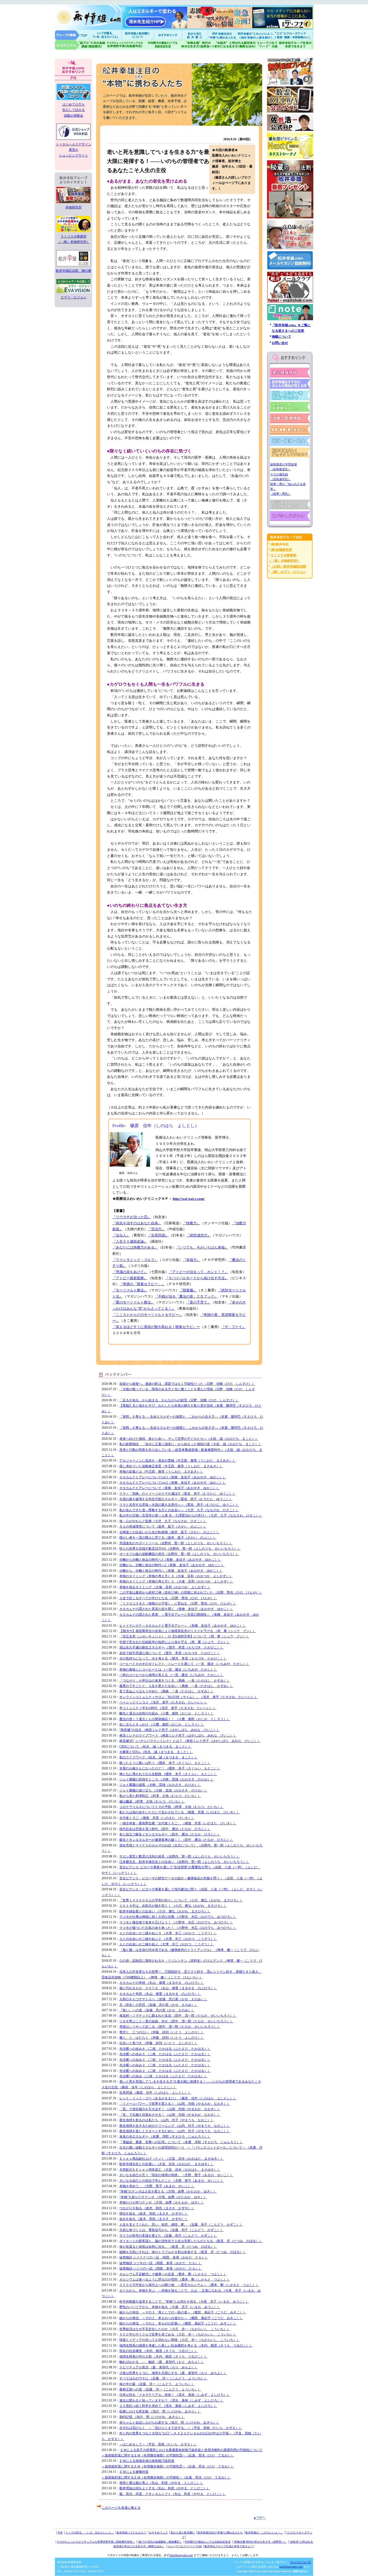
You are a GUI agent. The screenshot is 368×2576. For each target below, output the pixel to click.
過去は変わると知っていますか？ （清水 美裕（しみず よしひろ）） (171, 2400)
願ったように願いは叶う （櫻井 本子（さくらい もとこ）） (165, 1763)
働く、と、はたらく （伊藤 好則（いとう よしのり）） (162, 2038)
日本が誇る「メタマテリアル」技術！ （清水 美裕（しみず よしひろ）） (175, 2395)
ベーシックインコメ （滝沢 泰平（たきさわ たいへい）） (163, 1702)
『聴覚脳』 (188, 1290)
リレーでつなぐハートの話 (267, 45)
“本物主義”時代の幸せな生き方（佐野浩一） (260, 2542)
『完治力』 (156, 1229)
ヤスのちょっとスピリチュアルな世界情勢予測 (125, 45)
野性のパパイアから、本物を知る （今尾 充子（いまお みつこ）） (170, 2307)
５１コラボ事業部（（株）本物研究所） (74, 239)
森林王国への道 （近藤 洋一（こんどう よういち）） (160, 2389)
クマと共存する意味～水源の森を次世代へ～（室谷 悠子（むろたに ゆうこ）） (179, 1505)
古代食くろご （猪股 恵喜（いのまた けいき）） (157, 1818)
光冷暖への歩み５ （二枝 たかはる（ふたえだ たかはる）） (165, 2054)
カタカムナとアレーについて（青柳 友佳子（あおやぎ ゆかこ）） (169, 1488)
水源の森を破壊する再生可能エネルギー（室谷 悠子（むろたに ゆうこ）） (176, 1499)
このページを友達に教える (121, 2508)
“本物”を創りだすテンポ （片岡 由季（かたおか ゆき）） (163, 2197)
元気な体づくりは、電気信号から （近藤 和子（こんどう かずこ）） (171, 2230)
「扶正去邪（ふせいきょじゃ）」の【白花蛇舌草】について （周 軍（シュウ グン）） (184, 1636)
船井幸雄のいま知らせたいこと (106, 35)
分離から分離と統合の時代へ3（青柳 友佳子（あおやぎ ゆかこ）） (170, 1560)
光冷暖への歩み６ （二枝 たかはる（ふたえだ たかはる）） (165, 2049)
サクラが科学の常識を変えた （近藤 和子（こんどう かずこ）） (168, 2236)
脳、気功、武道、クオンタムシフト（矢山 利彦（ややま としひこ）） (173, 2494)
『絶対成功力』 (199, 1235)
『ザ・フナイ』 (233, 1327)
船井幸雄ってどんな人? (138, 35)
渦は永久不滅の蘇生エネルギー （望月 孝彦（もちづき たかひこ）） (171, 1647)
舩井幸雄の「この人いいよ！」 (264, 2533)
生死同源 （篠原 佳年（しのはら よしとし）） (155, 2093)
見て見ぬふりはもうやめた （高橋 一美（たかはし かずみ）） (167, 1691)
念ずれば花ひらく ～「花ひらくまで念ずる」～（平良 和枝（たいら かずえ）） (181, 2428)
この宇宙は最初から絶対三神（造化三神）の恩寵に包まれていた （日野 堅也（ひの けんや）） (191, 1592)
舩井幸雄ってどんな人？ (131, 2533)
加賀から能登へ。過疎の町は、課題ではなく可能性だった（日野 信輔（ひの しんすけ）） (187, 1384)
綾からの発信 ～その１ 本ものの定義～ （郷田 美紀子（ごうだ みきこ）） (178, 2323)
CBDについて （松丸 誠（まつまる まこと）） (155, 1747)
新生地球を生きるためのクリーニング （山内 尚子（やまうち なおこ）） (175, 2126)
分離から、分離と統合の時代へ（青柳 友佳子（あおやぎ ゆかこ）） (171, 1571)
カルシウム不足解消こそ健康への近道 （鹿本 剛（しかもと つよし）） (173, 2274)
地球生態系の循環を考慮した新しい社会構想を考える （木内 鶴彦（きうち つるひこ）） (186, 2345)
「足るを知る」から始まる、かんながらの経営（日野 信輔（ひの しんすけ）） (179, 1400)
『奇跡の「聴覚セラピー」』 (142, 1284)
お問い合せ (280, 343)
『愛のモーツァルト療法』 (133, 1302)
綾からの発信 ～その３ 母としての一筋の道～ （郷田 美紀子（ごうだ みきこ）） (183, 2312)
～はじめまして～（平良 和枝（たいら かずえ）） (158, 2444)
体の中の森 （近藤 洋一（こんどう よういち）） (157, 2384)
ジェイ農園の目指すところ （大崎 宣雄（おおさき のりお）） (167, 1779)
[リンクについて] (301, 2562)
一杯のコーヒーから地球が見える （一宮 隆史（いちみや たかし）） (171, 1675)
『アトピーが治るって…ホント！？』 (198, 1272)
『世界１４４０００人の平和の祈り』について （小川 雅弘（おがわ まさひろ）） (181, 1900)
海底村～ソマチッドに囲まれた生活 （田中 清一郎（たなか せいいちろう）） (178, 2016)
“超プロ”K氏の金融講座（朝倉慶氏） (160, 2542)
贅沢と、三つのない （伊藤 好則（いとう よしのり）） (162, 2032)
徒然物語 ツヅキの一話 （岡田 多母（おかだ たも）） (161, 2263)
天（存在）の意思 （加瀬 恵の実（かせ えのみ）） (159, 2005)
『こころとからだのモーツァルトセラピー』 (147, 1315)
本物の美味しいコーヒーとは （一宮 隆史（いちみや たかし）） (168, 1669)
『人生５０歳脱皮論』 (130, 1241)
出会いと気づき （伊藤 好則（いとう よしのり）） (159, 2043)
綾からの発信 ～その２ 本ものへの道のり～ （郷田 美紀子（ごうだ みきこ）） (181, 2318)
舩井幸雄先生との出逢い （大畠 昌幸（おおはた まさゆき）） (167, 2164)
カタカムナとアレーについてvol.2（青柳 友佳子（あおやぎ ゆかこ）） (173, 1483)
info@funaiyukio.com (181, 2555)
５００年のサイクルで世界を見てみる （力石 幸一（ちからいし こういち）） (178, 2334)
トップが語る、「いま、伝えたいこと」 (90, 2533)
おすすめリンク (168, 35)
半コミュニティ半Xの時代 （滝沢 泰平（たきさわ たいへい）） (168, 1708)
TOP (60, 2533)
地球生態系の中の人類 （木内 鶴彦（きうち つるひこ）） (163, 2357)
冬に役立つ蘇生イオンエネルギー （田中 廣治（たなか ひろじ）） (170, 1834)
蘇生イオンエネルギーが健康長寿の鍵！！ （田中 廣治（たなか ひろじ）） (176, 1840)
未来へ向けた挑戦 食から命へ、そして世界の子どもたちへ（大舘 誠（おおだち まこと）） (189, 1439)
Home (72, 35)
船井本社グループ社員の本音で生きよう (229, 2546)
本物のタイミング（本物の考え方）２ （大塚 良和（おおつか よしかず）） (176, 1581)
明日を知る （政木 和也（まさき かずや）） (154, 2214)
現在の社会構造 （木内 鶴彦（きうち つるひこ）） (159, 2351)
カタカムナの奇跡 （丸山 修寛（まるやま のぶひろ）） (162, 1983)
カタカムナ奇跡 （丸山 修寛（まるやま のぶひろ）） (160, 1994)
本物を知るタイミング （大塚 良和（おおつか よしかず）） (165, 1587)
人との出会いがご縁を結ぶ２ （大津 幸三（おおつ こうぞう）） (168, 1939)
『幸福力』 (191, 1260)
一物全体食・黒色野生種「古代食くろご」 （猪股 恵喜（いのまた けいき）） (178, 1823)
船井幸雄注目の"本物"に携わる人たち (222, 35)
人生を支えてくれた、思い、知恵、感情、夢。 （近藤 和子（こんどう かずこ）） (181, 2225)
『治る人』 (121, 1235)
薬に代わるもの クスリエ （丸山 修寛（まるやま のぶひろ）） (168, 1988)
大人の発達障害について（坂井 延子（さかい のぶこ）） (163, 1526)
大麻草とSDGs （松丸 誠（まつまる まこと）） (156, 1752)
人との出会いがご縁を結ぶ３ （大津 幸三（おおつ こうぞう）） (168, 1933)
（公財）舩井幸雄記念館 (288, 566)
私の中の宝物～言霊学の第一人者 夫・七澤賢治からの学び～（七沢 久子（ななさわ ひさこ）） (191, 1515)
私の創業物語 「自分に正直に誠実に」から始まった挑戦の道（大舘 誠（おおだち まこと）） (190, 1444)
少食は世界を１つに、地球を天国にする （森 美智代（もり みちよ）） (173, 2373)
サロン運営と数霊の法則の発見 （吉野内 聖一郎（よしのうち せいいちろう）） (180, 1856)
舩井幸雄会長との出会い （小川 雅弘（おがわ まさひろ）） (165, 1911)
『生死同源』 (158, 1235)
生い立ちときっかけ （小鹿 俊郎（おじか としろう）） (162, 1724)
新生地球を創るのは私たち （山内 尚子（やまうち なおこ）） (167, 2120)
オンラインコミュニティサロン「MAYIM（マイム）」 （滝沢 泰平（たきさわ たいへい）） (189, 1697)
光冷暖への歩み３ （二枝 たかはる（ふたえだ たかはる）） (165, 2065)
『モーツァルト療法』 (130, 1290)
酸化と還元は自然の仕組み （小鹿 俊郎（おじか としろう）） (167, 1713)
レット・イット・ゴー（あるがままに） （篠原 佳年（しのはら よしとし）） (178, 2098)
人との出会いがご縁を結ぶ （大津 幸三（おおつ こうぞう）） (167, 1944)
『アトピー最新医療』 (130, 1278)
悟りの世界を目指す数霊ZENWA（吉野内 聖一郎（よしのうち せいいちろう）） (180, 1549)
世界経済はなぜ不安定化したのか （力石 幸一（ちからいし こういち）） (175, 2329)
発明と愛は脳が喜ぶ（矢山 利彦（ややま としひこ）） (161, 2483)
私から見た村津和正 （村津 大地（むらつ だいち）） (160, 1796)
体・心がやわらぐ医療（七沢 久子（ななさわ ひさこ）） (163, 1521)
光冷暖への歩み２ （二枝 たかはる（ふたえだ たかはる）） (165, 2071)
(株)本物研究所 (281, 550)
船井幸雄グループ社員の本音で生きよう (296, 45)
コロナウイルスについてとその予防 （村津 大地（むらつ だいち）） (171, 1807)
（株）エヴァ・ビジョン (288, 572)
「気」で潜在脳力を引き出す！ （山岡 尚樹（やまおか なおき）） (170, 2109)
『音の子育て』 (198, 1302)
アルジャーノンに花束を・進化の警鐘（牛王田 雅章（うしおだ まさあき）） (178, 1460)
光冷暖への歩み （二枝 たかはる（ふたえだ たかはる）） (163, 2076)
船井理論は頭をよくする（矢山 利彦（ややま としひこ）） (165, 2488)
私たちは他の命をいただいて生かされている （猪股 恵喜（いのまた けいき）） (180, 1812)
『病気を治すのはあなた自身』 (137, 1223)
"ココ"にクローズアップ (294, 35)
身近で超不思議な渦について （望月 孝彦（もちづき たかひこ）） (170, 1653)
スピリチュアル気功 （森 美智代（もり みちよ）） (159, 2367)
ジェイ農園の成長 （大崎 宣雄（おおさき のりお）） (160, 1785)
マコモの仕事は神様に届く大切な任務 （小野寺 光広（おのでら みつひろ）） (178, 1917)
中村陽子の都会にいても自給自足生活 (163, 45)
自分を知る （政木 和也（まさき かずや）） (154, 2219)
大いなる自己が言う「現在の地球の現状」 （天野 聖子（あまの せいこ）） (176, 2175)
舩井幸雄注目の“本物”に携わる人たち (220, 2533)
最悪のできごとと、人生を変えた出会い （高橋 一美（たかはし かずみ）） (176, 1686)
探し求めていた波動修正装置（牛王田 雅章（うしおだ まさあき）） (171, 1466)
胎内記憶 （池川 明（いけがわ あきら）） (152, 2417)
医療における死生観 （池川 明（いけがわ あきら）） (160, 2411)
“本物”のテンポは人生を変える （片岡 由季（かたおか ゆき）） (168, 2191)
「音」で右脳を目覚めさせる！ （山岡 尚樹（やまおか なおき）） (170, 2115)
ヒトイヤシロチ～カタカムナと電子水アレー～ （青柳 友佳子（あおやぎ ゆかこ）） (183, 1626)
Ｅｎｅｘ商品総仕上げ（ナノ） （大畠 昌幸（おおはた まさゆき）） (171, 2159)
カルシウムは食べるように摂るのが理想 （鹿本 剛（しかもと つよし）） (175, 2279)
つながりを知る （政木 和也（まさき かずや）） (157, 2208)
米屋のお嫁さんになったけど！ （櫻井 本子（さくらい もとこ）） (170, 1768)
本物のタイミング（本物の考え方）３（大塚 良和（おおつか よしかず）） (176, 1576)
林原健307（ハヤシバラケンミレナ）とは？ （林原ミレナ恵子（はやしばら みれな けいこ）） (190, 1741)
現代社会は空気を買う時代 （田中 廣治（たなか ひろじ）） (165, 1829)
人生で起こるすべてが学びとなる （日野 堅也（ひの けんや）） (168, 1598)
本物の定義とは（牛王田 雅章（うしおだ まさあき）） (161, 1472)
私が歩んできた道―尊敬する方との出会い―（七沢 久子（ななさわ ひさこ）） (179, 1510)
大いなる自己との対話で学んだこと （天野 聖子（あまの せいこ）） (171, 2181)
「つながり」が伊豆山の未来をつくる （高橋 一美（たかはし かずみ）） (175, 1681)
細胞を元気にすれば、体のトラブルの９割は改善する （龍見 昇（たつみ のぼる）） (183, 2252)
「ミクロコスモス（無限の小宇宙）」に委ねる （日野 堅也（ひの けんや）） (178, 1604)
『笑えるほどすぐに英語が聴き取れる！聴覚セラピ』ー (156, 1327)
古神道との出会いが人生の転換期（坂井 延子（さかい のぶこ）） (169, 1532)
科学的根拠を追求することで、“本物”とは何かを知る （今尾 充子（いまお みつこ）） (184, 2302)
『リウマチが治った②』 (132, 1217)
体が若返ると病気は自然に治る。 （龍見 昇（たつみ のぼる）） (168, 2247)
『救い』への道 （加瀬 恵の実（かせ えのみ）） (157, 2010)
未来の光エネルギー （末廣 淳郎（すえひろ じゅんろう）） (165, 2136)
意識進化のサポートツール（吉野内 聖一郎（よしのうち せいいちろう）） (176, 1543)
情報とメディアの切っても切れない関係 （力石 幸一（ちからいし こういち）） (180, 2340)
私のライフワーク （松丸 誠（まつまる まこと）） (159, 1757)
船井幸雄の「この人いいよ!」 (256, 35)
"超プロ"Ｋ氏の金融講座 (80, 45)
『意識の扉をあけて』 (130, 1272)
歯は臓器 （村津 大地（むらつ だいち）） (152, 1801)
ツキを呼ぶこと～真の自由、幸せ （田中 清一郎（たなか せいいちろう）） (176, 2021)
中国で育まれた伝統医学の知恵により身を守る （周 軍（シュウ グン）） (175, 1642)
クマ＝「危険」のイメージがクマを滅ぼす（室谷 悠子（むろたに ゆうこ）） (178, 1494)
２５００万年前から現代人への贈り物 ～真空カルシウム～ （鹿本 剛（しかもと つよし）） (189, 2285)
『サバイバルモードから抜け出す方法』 (197, 1278)
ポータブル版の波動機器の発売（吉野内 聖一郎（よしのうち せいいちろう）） (179, 1554)
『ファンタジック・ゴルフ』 (135, 1260)
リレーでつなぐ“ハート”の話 (185, 2546)
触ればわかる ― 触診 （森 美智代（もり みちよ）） (162, 2362)
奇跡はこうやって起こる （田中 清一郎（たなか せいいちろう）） (170, 2027)
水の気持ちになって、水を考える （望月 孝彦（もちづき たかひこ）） (173, 1658)
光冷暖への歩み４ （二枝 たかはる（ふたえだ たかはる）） (165, 2060)
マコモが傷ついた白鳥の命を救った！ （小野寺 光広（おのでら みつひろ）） (178, 1928)
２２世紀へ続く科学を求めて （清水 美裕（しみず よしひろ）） (168, 2406)
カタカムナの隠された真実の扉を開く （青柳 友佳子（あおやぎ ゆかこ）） (176, 1609)
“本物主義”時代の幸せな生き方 (197, 45)
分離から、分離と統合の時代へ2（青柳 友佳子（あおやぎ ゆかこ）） (172, 1565)
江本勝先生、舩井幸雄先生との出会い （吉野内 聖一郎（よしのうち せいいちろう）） (184, 1862)
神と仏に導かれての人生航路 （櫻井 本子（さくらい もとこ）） (168, 1774)
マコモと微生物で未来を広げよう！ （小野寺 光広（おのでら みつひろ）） (176, 1922)
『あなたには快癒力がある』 (135, 1247)
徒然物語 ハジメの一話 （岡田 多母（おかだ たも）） (161, 2268)
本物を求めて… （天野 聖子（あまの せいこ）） (157, 2186)
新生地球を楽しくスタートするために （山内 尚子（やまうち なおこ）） (175, 2131)
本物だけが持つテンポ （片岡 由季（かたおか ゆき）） (162, 2202)
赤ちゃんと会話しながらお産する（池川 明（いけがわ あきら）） (169, 2422)
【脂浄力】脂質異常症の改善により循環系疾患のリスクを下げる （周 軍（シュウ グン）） (188, 1631)
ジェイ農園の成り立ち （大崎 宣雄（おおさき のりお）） (163, 1790)
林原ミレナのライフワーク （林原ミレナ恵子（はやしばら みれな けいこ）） (178, 1735)
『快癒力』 (191, 1223)
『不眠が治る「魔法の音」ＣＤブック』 (186, 1296)
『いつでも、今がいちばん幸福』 (202, 1247)
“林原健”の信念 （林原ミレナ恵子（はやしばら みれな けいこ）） (170, 1730)
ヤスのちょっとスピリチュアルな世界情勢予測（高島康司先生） (96, 2542)
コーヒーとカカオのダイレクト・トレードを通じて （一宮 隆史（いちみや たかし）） (184, 1664)
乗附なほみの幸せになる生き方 (235, 45)
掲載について (282, 337)
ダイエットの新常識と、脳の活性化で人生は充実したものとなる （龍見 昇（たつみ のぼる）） (191, 2241)
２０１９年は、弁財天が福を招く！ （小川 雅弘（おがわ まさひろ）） (173, 1906)
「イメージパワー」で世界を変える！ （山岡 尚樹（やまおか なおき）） (175, 2104)
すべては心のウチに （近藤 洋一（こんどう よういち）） (163, 2378)
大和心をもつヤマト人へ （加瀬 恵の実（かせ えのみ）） (163, 1999)
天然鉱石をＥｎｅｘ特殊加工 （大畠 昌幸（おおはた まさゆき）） (170, 2170)
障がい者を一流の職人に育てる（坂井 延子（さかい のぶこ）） (168, 1538)
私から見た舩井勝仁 (195, 35)
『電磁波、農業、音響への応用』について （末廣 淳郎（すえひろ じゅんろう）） (181, 2142)
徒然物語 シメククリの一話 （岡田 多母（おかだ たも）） (164, 2257)
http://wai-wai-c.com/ (189, 1199)
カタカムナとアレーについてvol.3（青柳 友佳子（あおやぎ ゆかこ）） (173, 1477)
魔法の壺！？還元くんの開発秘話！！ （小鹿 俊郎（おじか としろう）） (175, 1719)
